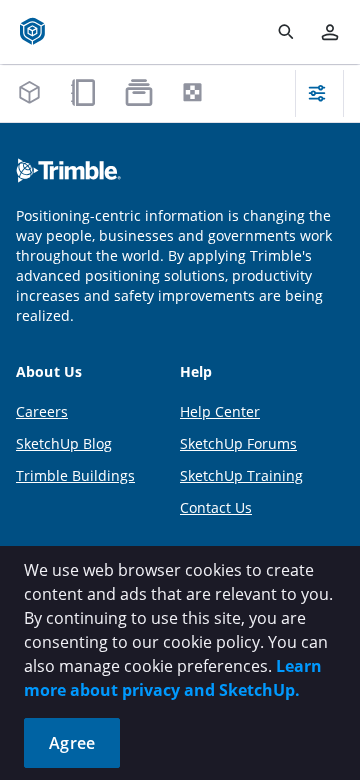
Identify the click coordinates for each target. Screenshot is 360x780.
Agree (72, 743)
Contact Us (216, 507)
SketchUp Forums (238, 443)
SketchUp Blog (64, 443)
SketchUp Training (241, 475)
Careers (42, 411)
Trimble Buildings (75, 475)
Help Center (220, 411)
